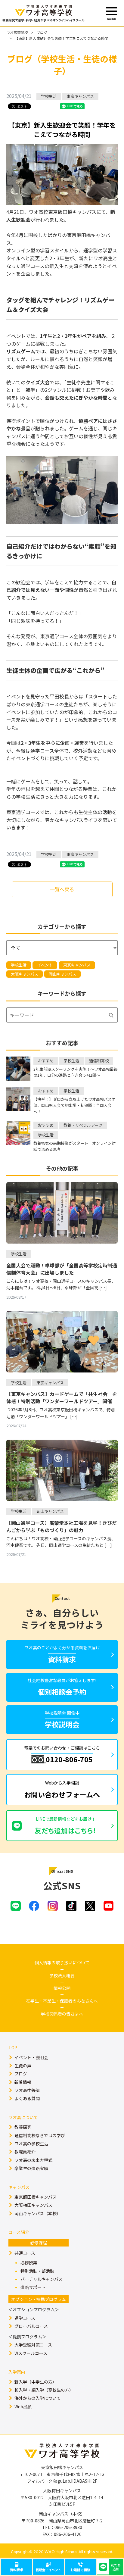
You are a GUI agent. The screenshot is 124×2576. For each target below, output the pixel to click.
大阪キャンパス (25, 974)
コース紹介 (19, 2232)
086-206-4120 (68, 2534)
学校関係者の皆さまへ (62, 2014)
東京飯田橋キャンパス (36, 2197)
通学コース (25, 2318)
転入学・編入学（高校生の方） (44, 2390)
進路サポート (33, 2287)
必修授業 (29, 2262)
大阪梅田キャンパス (33, 2205)
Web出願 (23, 2406)
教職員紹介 (25, 2152)
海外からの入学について (38, 2398)
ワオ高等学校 (17, 32)
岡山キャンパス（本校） (38, 2213)
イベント (45, 965)
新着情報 (23, 2082)
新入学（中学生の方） (36, 2382)
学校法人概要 (62, 1975)
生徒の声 (23, 2065)
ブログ (42, 32)
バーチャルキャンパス (42, 2279)
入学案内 (17, 2372)
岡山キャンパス (62, 974)
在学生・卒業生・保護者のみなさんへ (62, 2001)
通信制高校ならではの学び (40, 2135)
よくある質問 (27, 2098)
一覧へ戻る (62, 889)
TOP (13, 2047)
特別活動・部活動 (37, 2271)
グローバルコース (31, 2326)
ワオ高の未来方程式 (33, 2160)
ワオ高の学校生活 (31, 2144)
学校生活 (19, 965)
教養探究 (23, 2127)
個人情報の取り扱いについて (62, 1962)
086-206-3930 (68, 2527)
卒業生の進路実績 (31, 2168)
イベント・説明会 (31, 2057)
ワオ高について (23, 2117)
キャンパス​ (19, 2187)
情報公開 (62, 1988)
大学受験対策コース (33, 2345)
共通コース (25, 2253)
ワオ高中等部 (27, 2090)
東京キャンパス (77, 965)
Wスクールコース (31, 2353)
